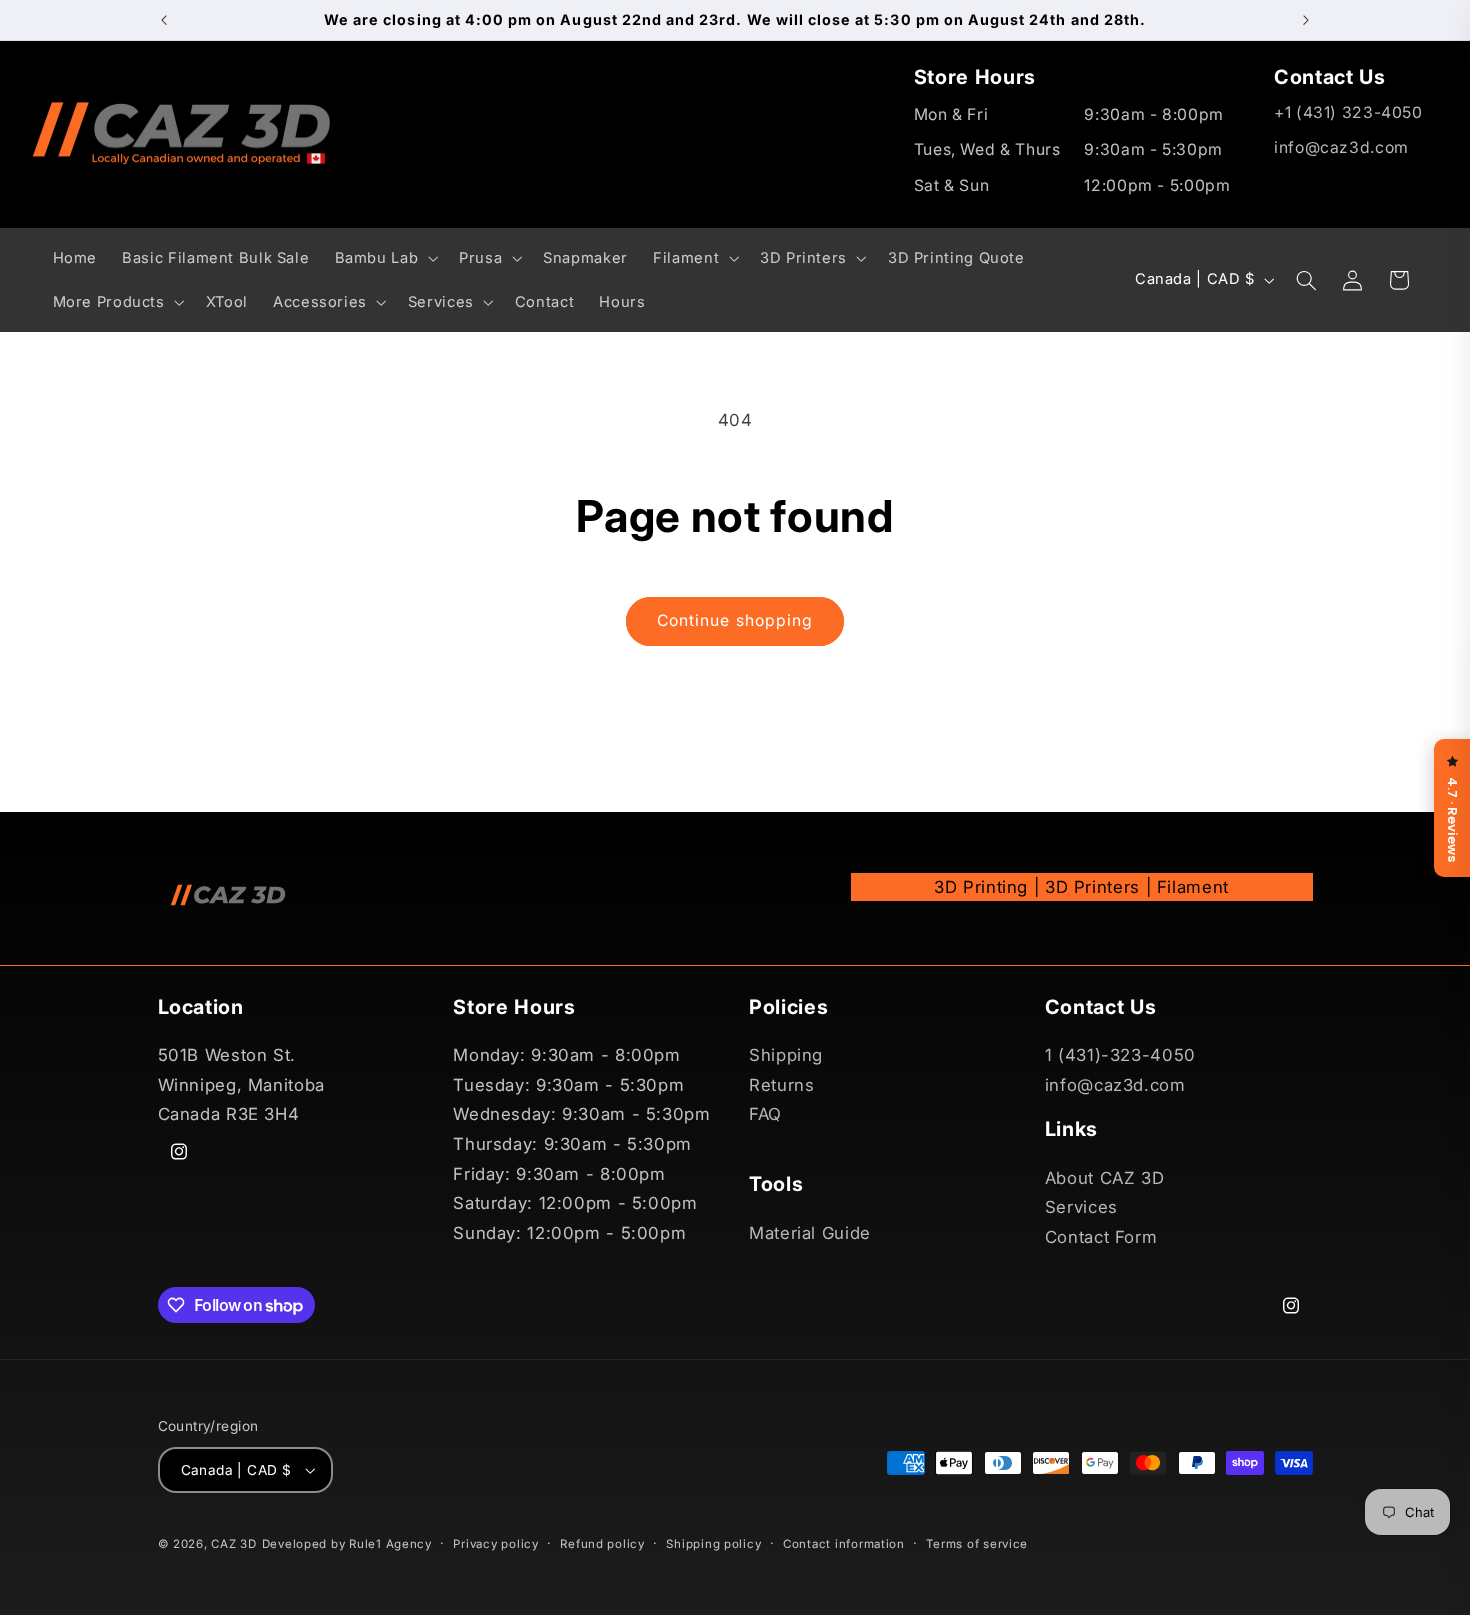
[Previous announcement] (164, 20)
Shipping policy (713, 1544)
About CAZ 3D (1105, 1178)
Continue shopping (735, 620)
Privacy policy (495, 1544)
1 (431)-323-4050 (1120, 1055)
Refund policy (602, 1544)
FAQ (765, 1115)
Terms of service (977, 1544)
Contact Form (1101, 1237)
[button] (384, 258)
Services (1081, 1207)
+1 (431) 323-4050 (1348, 112)
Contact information (844, 1544)
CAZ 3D (233, 1544)
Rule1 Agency (390, 1544)
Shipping (786, 1055)
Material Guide (810, 1233)
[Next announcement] (1306, 20)
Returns (781, 1085)
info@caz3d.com (1341, 147)
